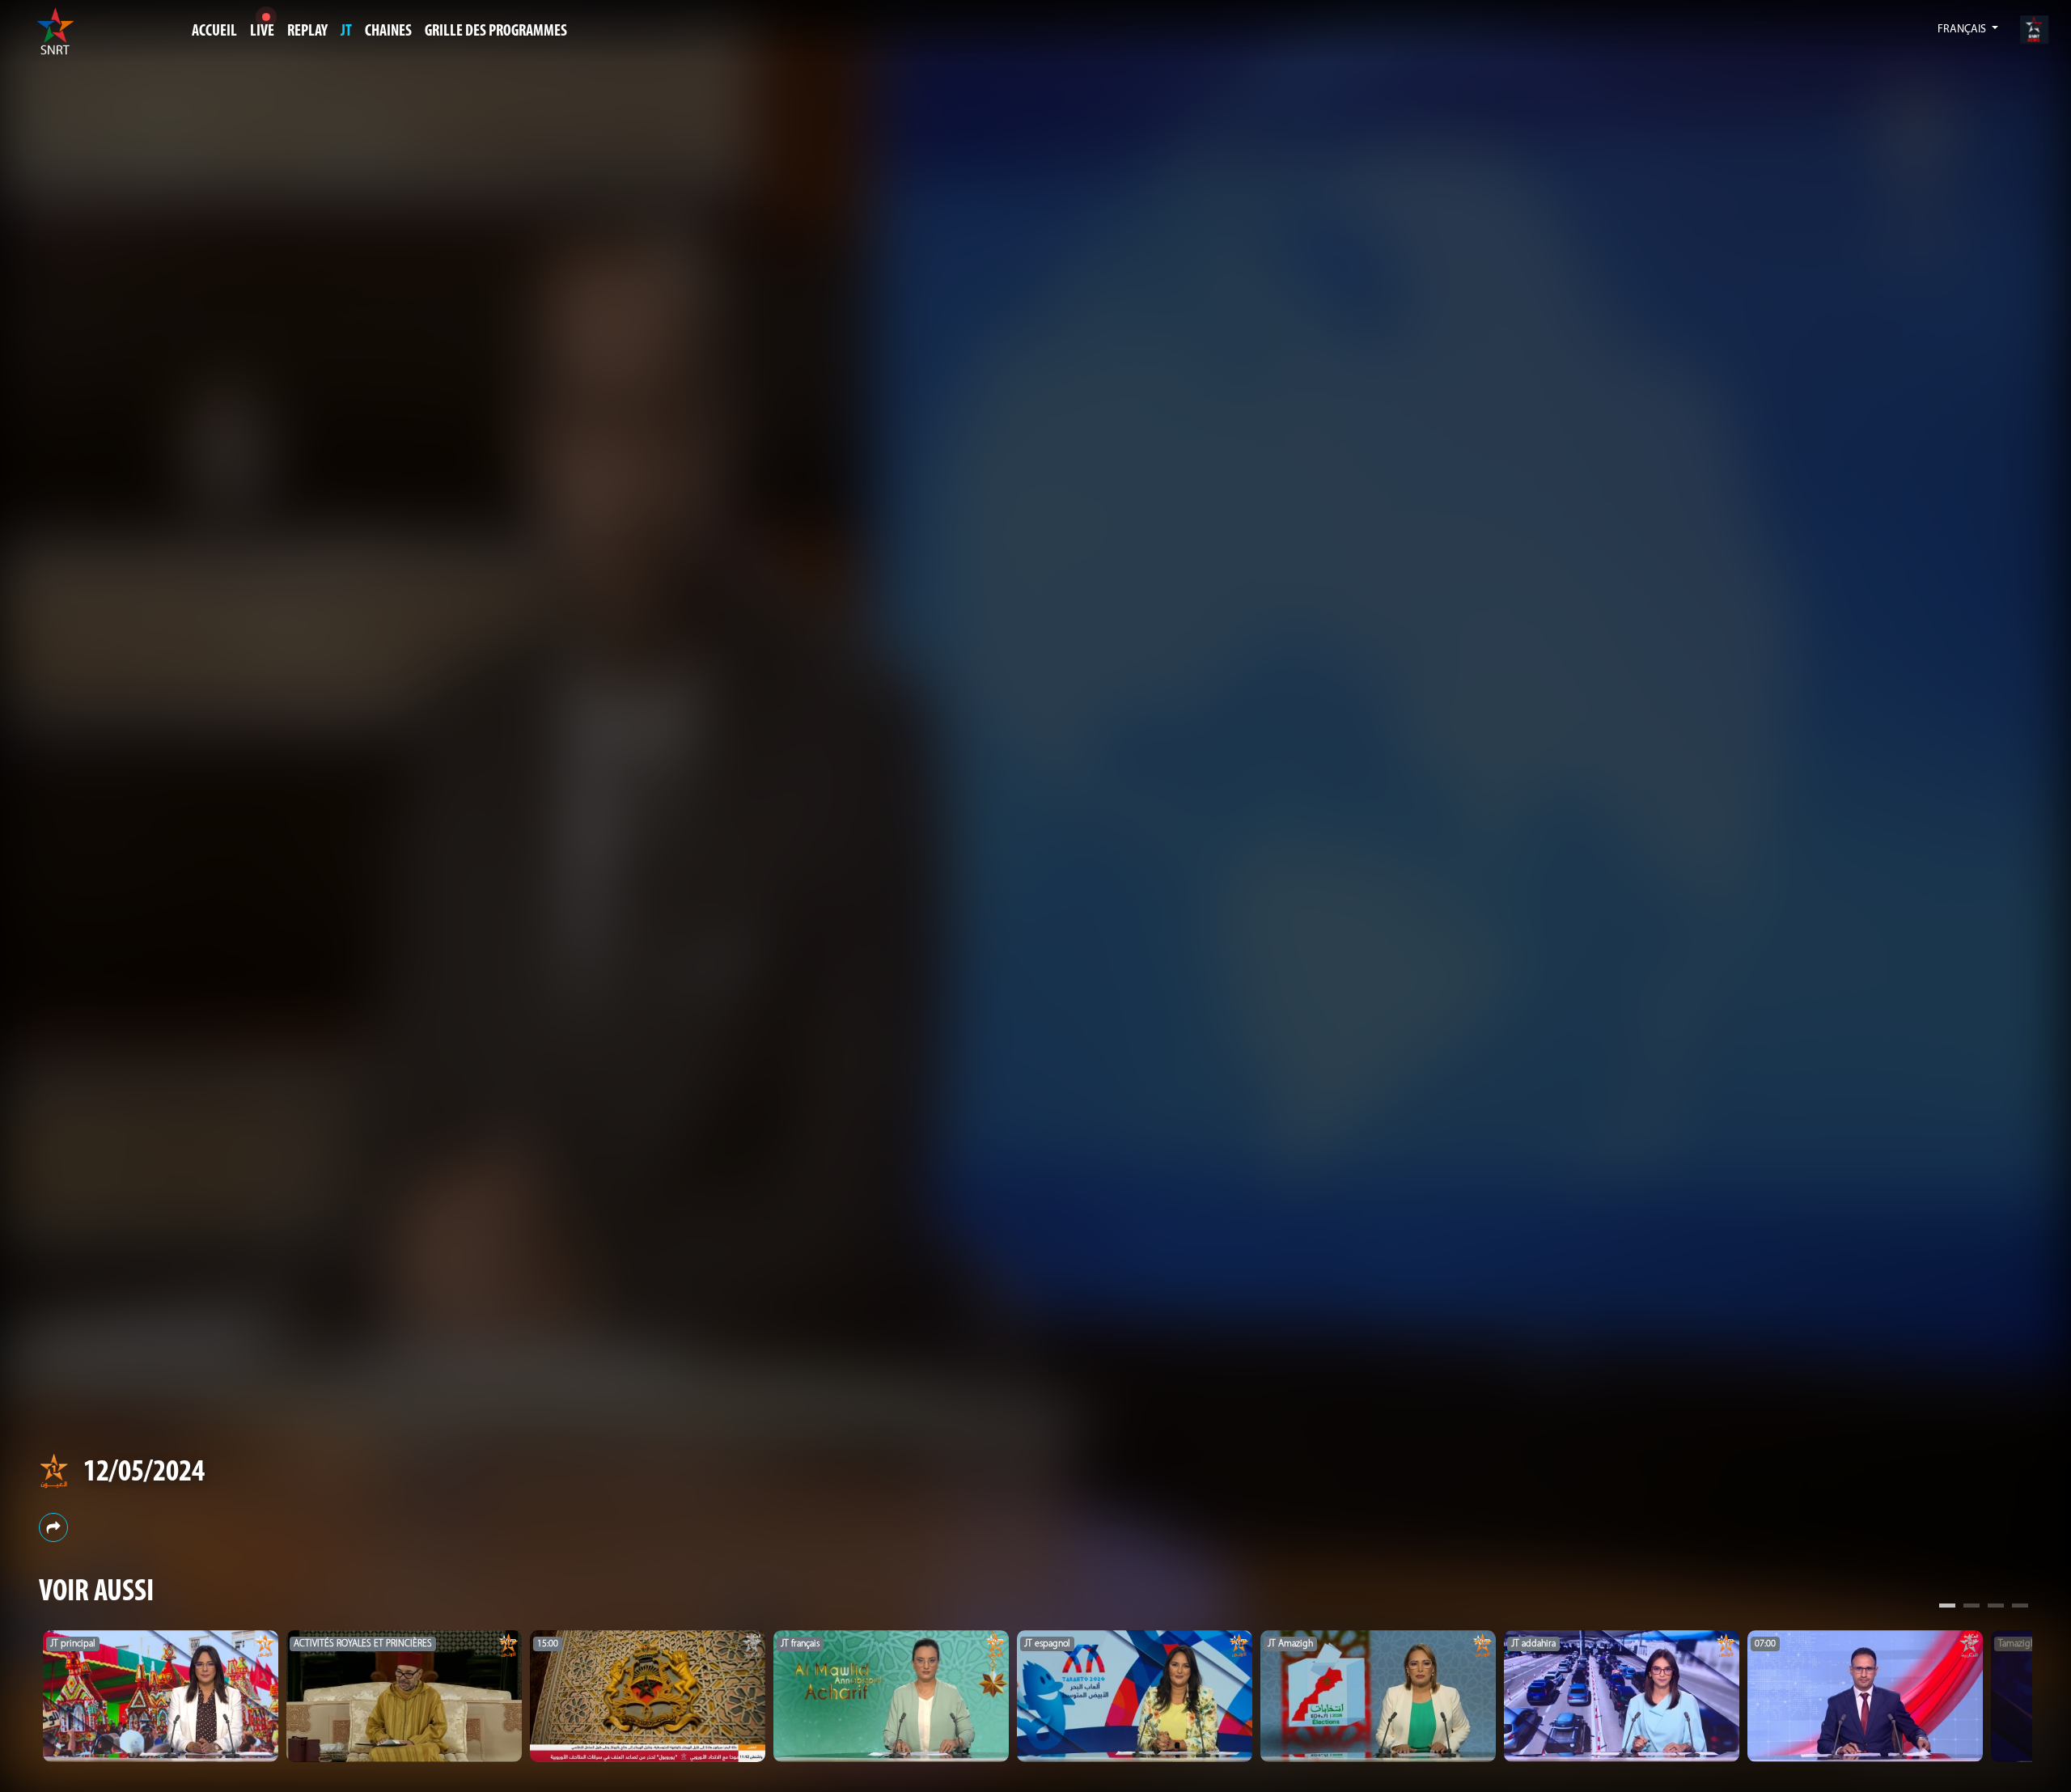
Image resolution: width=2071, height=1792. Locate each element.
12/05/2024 (144, 1473)
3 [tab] (1996, 1608)
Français (1963, 30)
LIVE (262, 32)
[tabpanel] (161, 1697)
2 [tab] (1971, 1608)
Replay (307, 32)
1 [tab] (1947, 1608)
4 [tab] (2020, 1608)
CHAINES (388, 32)
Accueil (214, 32)
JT (346, 32)
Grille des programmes (496, 32)
